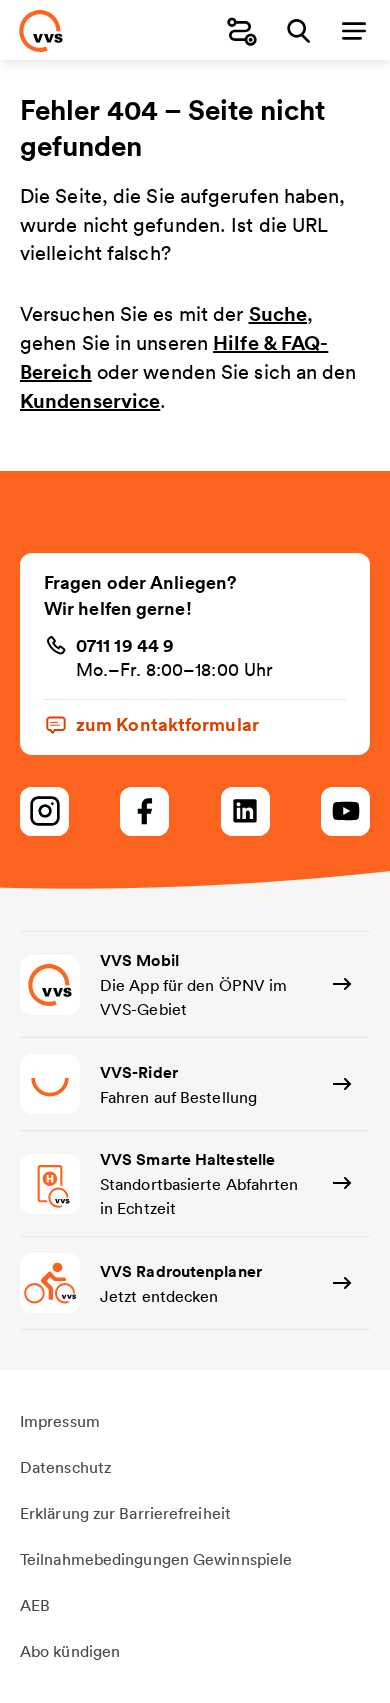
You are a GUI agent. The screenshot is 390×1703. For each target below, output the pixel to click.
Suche (278, 313)
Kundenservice (90, 400)
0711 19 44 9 (125, 645)
